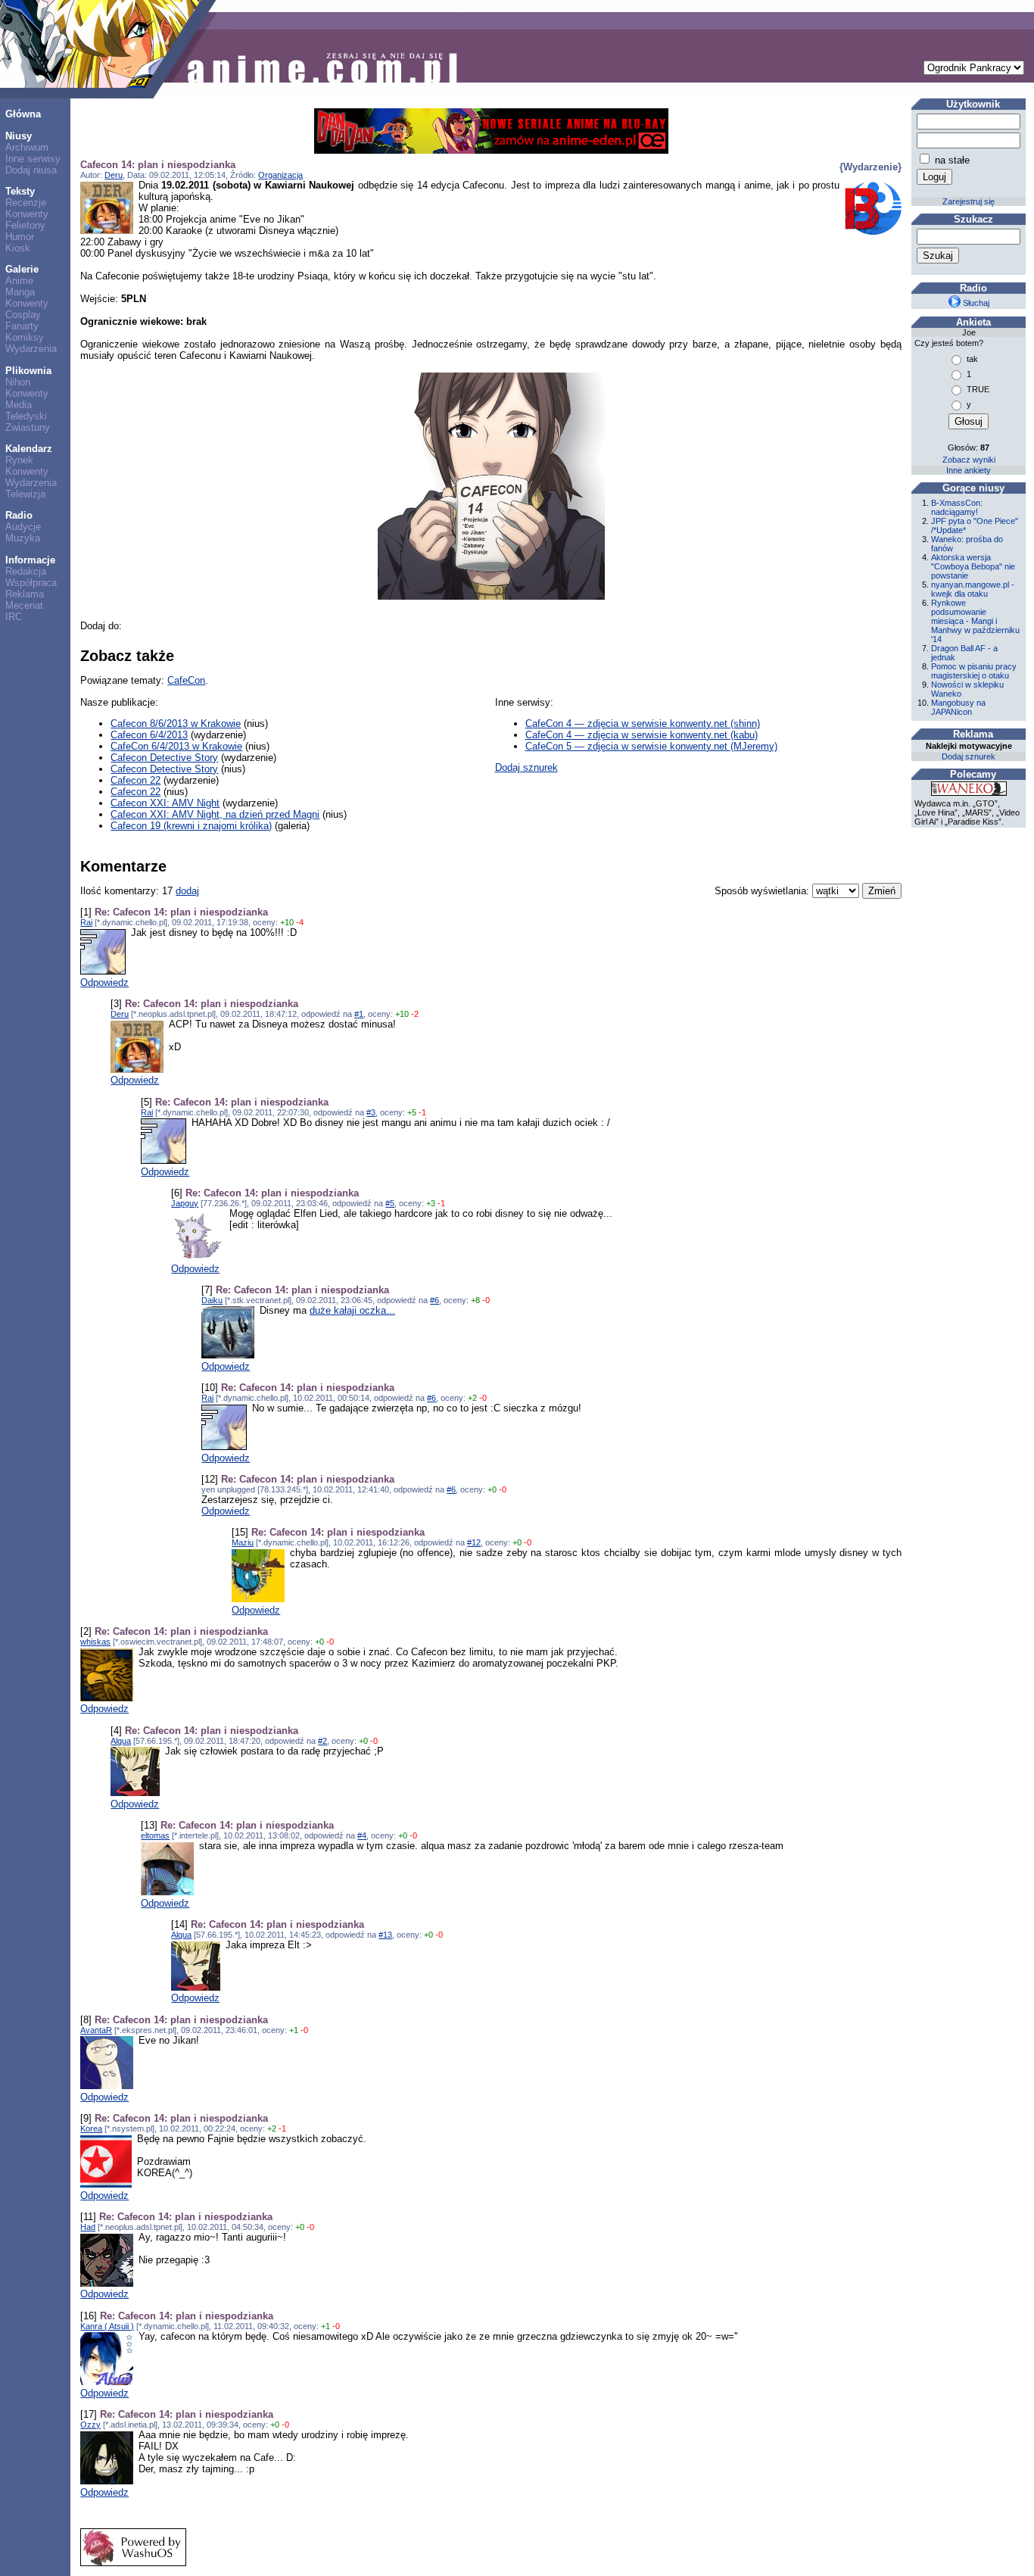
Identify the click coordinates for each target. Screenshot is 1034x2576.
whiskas (95, 1642)
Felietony (25, 225)
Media (19, 405)
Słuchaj (975, 303)
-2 (415, 1014)
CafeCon (186, 680)
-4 (300, 922)
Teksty (20, 191)
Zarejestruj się (969, 201)
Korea (91, 2128)
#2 (322, 1741)
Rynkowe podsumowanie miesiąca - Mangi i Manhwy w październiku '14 (975, 621)
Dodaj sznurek (526, 767)
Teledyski (26, 416)
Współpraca (31, 583)
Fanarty (22, 326)
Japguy (185, 1203)
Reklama (25, 594)
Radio (19, 515)
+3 (431, 1203)
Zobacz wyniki (969, 460)
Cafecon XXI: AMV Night (165, 803)
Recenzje (26, 203)
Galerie (22, 269)
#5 (390, 1203)
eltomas (155, 1835)
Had (88, 2227)
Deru (114, 175)
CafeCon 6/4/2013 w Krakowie (176, 746)
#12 (474, 1542)
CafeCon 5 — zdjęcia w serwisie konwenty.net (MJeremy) (651, 746)
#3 (371, 1112)
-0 (486, 1300)
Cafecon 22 (135, 780)
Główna (23, 114)
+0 (492, 1489)
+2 (472, 1398)
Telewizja (25, 494)
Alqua (121, 1741)
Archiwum (27, 147)
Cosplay (23, 315)
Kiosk (18, 248)
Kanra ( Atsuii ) (107, 2326)
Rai (86, 922)
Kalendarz (29, 449)
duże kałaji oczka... (352, 1310)
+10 (287, 922)
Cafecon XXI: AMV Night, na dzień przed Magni (215, 814)
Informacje (30, 560)
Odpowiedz (104, 982)
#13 (385, 1935)
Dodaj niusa (31, 170)
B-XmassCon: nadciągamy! (957, 507)
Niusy (19, 136)
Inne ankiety (969, 470)
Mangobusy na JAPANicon (958, 707)
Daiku (212, 1300)
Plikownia (28, 371)
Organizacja (280, 175)
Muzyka (23, 538)
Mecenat (24, 605)
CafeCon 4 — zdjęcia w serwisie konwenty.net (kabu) (642, 735)
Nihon (18, 382)
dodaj (187, 891)
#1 (359, 1014)
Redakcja (26, 571)
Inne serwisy (33, 159)
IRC (14, 617)
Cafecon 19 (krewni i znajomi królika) (191, 826)
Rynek (19, 460)
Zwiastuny (28, 427)
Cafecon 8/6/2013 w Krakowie (176, 724)
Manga (20, 292)
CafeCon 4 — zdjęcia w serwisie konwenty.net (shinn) (643, 724)
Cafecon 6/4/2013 (149, 735)
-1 (422, 1112)
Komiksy (25, 337)
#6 (434, 1300)
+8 (475, 1300)
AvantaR (96, 2030)
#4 (362, 1835)
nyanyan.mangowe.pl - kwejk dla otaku (973, 589)
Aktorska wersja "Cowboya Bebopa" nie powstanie (973, 566)
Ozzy (90, 2425)
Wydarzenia (31, 349)
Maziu (243, 1542)
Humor (20, 237)
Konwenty (27, 214)
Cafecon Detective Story (164, 758)
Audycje (23, 527)
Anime (19, 281)
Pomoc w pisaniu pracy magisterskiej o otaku (974, 671)
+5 (412, 1112)
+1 (294, 2030)
